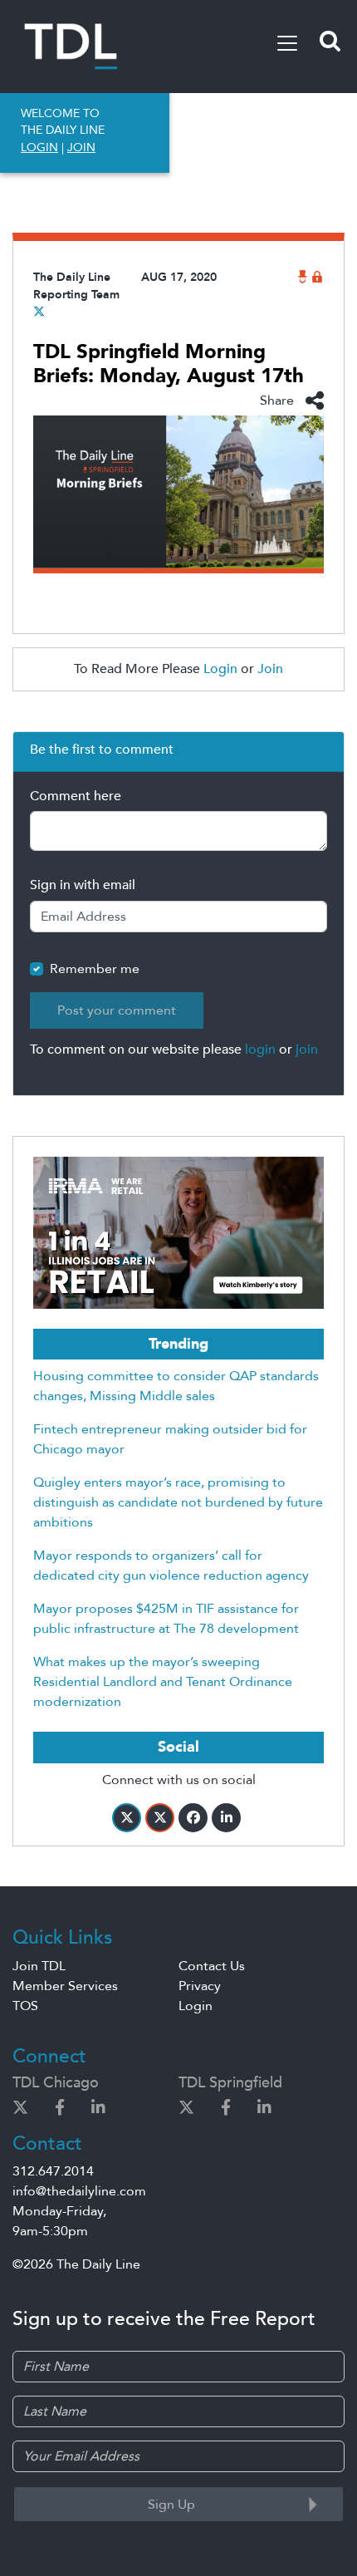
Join (270, 669)
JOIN (81, 147)
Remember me (95, 969)
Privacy (200, 1986)
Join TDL (39, 1966)
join (307, 1050)
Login (220, 669)
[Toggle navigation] (287, 43)
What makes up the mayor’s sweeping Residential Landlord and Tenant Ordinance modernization (163, 1682)
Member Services (65, 1986)
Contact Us (212, 1966)
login (260, 1050)
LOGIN (39, 147)
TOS (25, 2006)
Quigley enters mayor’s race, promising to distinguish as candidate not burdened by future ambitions (178, 1502)
